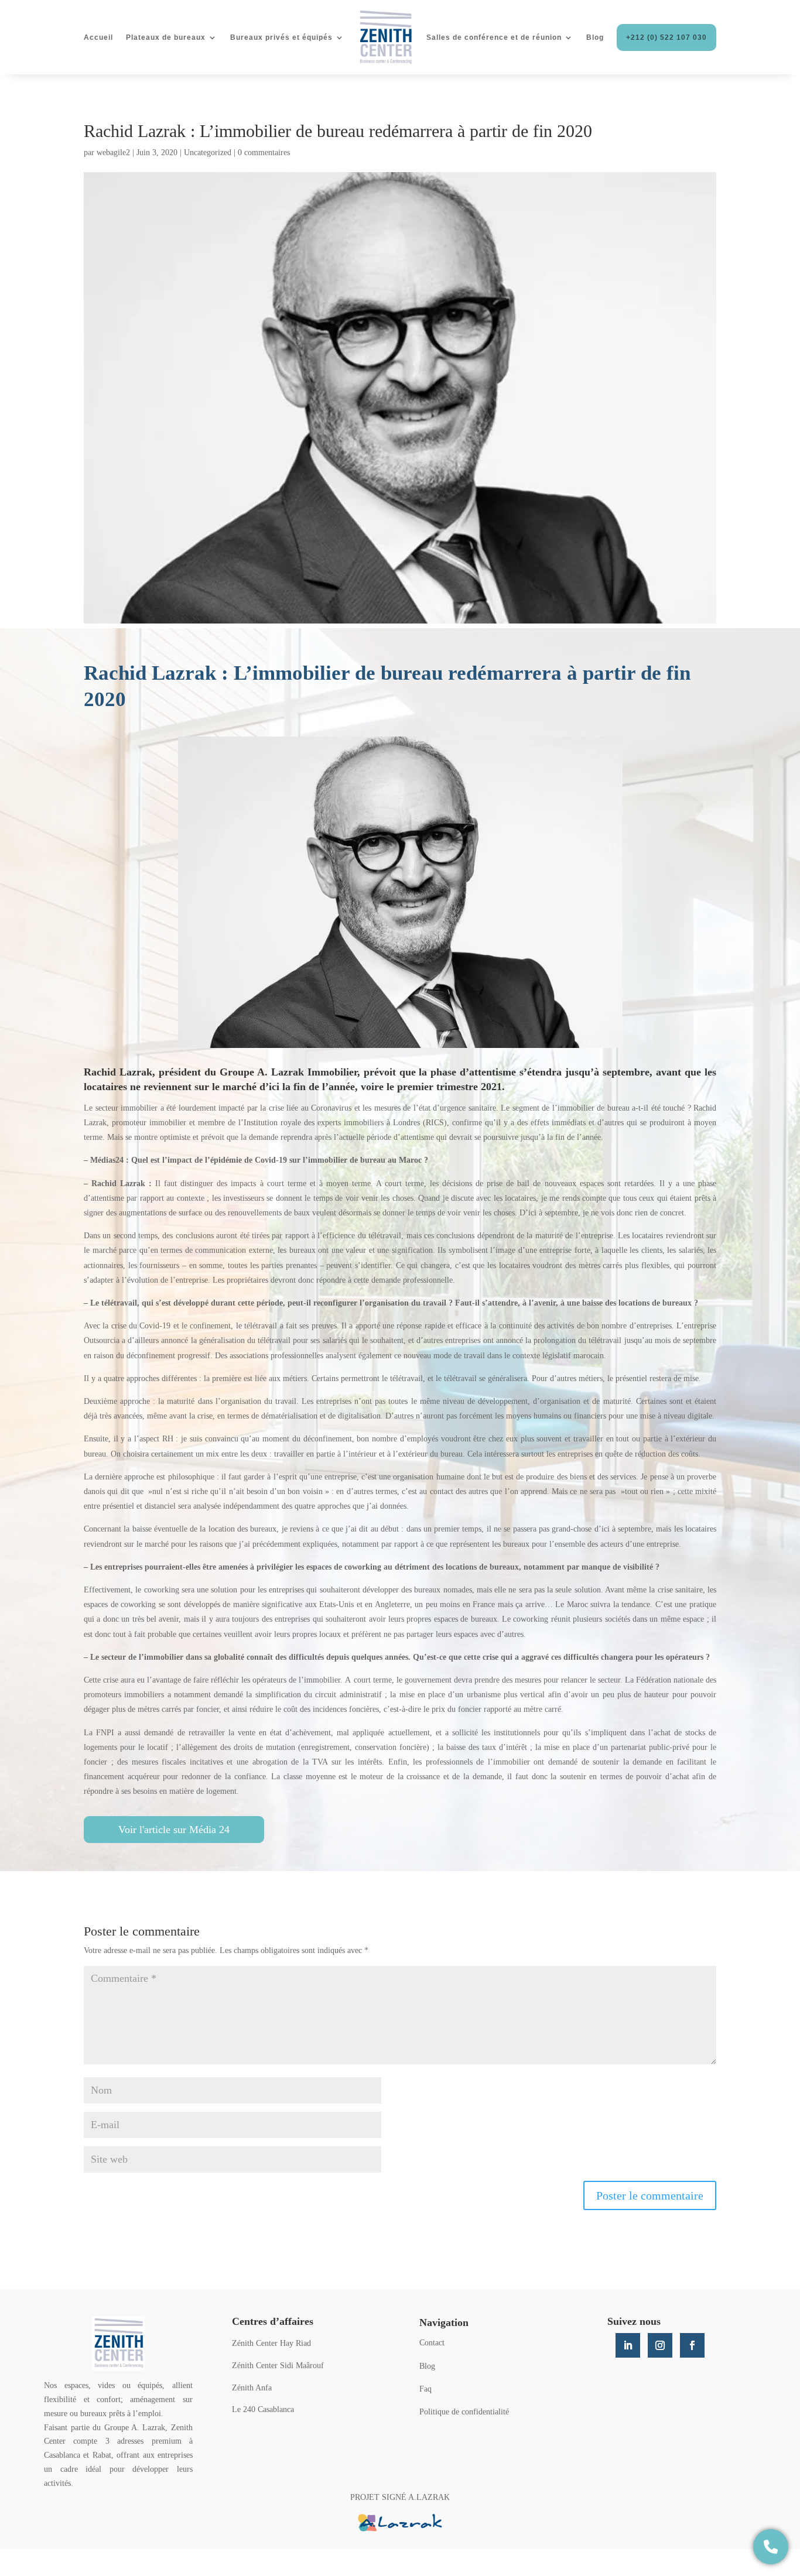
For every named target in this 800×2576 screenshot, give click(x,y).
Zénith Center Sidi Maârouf (278, 2366)
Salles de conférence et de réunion (494, 37)
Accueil (98, 37)
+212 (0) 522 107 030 (666, 37)
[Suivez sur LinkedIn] (628, 2345)
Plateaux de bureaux (166, 37)
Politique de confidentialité (464, 2412)
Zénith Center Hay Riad (271, 2343)
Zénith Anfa (252, 2388)
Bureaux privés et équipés (281, 37)
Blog (595, 37)
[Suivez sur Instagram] (660, 2345)
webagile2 (113, 153)
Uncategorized (208, 153)
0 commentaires (264, 153)
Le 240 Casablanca (263, 2409)
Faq (425, 2389)
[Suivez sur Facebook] (692, 2345)
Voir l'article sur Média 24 (174, 1830)
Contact (432, 2343)
